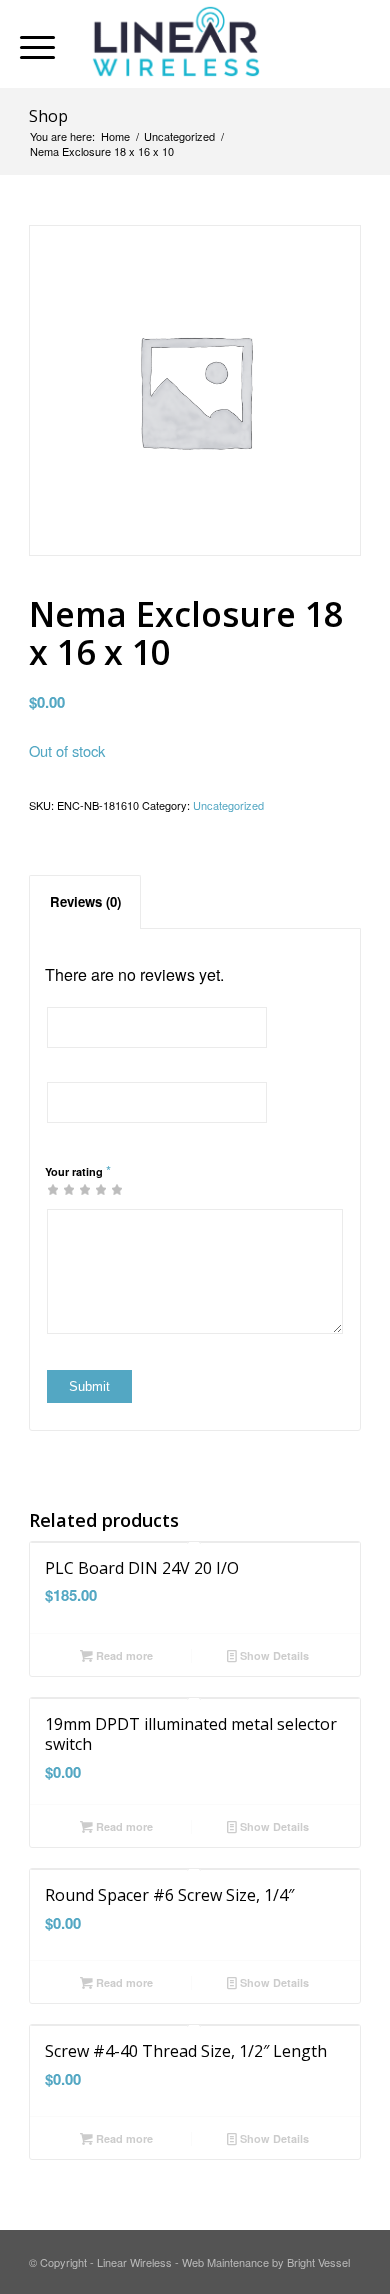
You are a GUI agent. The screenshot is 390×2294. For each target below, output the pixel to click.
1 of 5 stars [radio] (53, 1189)
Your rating (78, 1170)
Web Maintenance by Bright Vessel (266, 2262)
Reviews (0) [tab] (85, 901)
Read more (123, 1655)
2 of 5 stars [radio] (61, 1189)
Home (115, 136)
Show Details (273, 1655)
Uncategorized (179, 136)
